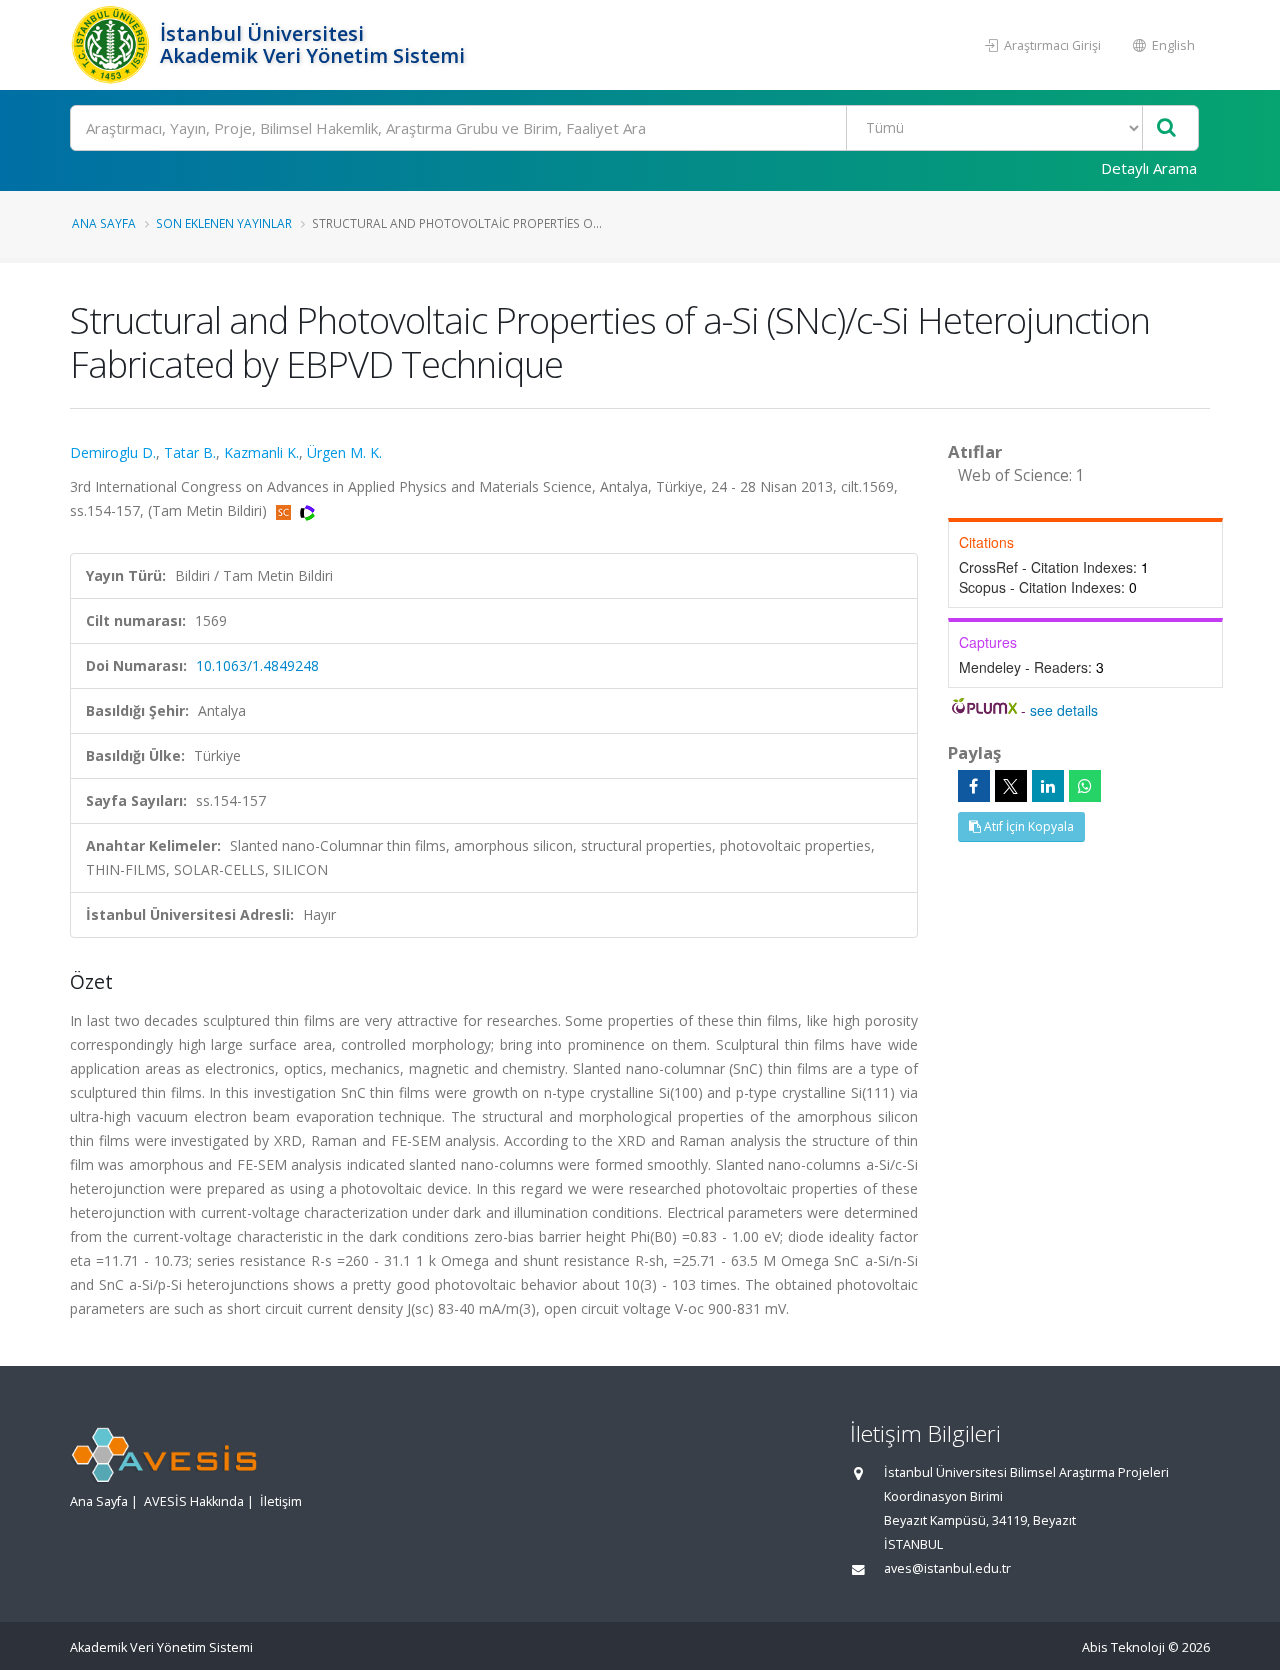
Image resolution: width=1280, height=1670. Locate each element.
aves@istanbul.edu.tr (947, 1568)
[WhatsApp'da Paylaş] (1085, 786)
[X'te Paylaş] (1011, 786)
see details (1064, 710)
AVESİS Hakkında (194, 1501)
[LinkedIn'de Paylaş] (1048, 786)
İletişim (281, 1501)
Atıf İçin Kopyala (1027, 826)
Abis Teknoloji (1123, 1647)
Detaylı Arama (1149, 168)
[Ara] (1166, 128)
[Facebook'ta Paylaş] (974, 786)
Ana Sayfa (104, 223)
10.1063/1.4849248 (257, 665)
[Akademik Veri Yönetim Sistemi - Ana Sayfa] (112, 45)
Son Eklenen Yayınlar (224, 223)
